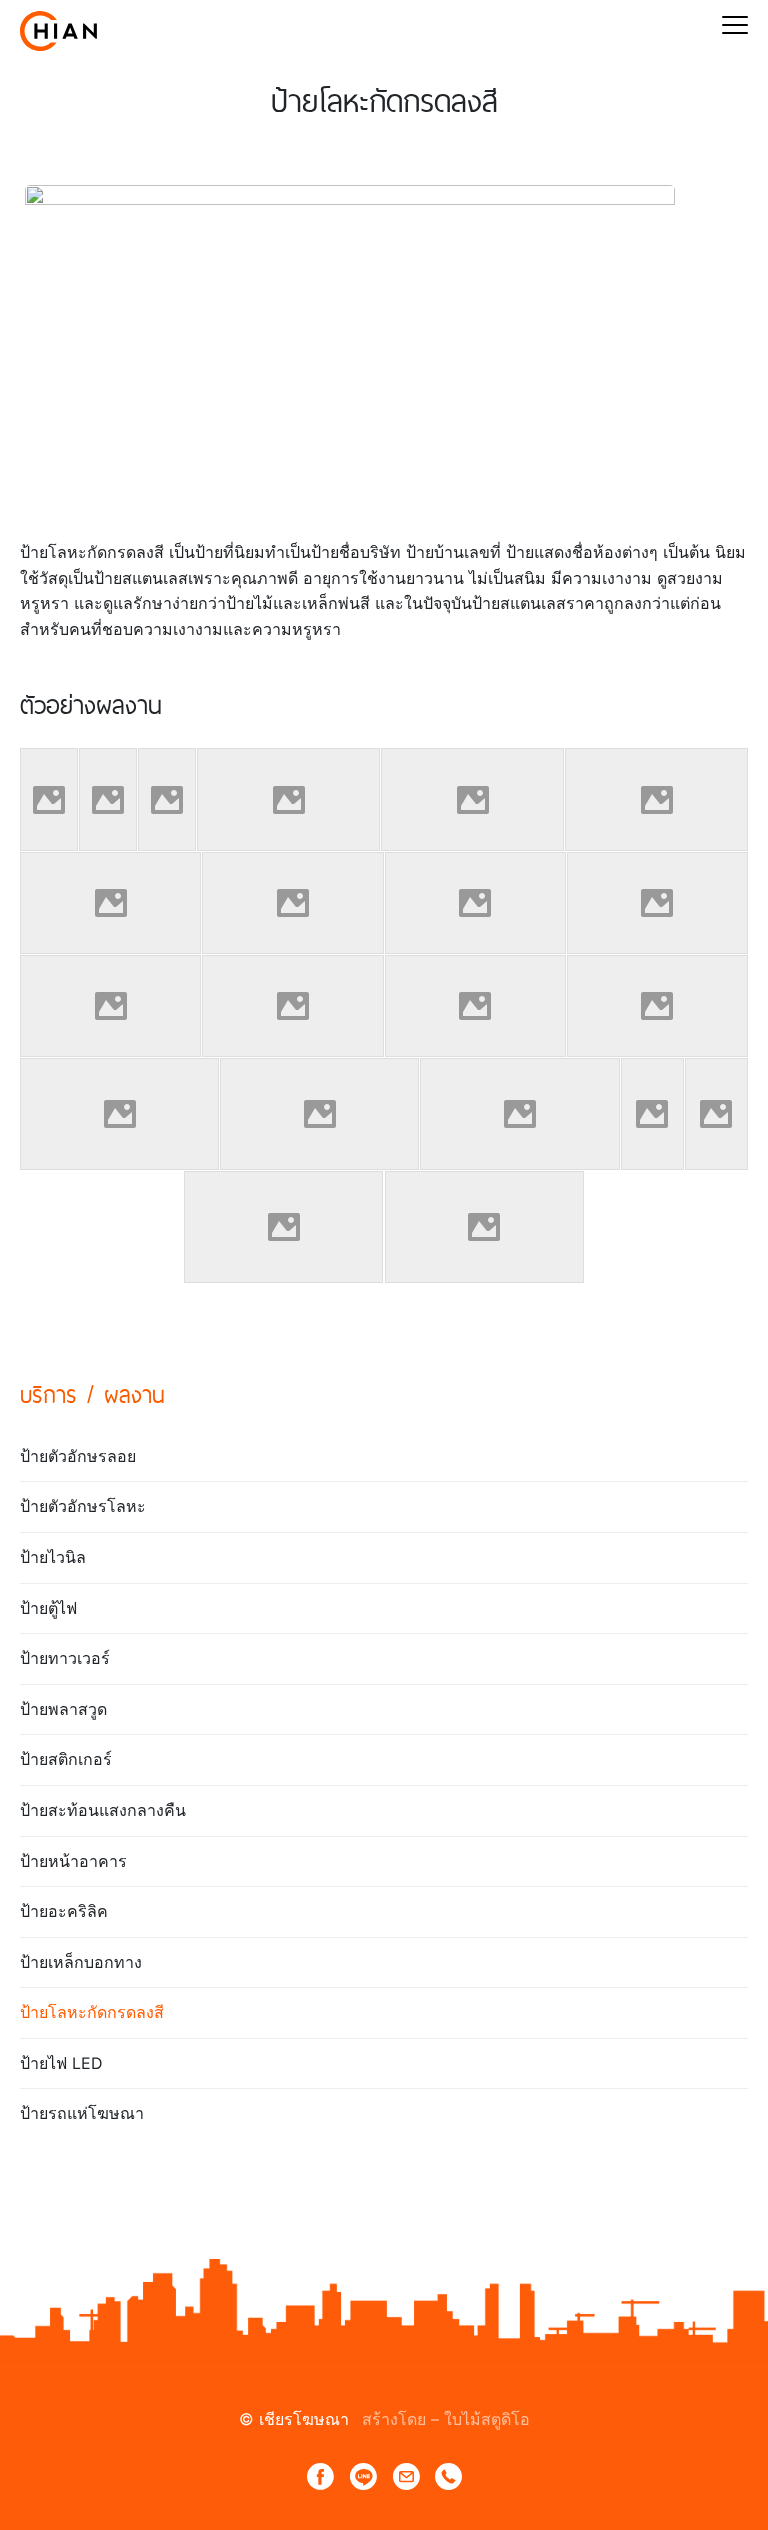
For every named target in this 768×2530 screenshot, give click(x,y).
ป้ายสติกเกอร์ (66, 1759)
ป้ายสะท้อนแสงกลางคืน (103, 1810)
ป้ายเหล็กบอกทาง (81, 1962)
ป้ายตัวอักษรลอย (78, 1456)
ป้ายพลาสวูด (63, 1709)
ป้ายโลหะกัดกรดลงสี (92, 2012)
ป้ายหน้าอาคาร (73, 1861)
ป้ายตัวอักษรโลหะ (83, 1506)
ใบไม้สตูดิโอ (487, 2419)
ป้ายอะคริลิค (64, 1911)
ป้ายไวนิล (53, 1557)
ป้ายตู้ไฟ (48, 1608)
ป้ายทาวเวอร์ (65, 1658)
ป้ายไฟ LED (61, 2063)
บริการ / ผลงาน (92, 1394)
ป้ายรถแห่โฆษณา (82, 2113)
